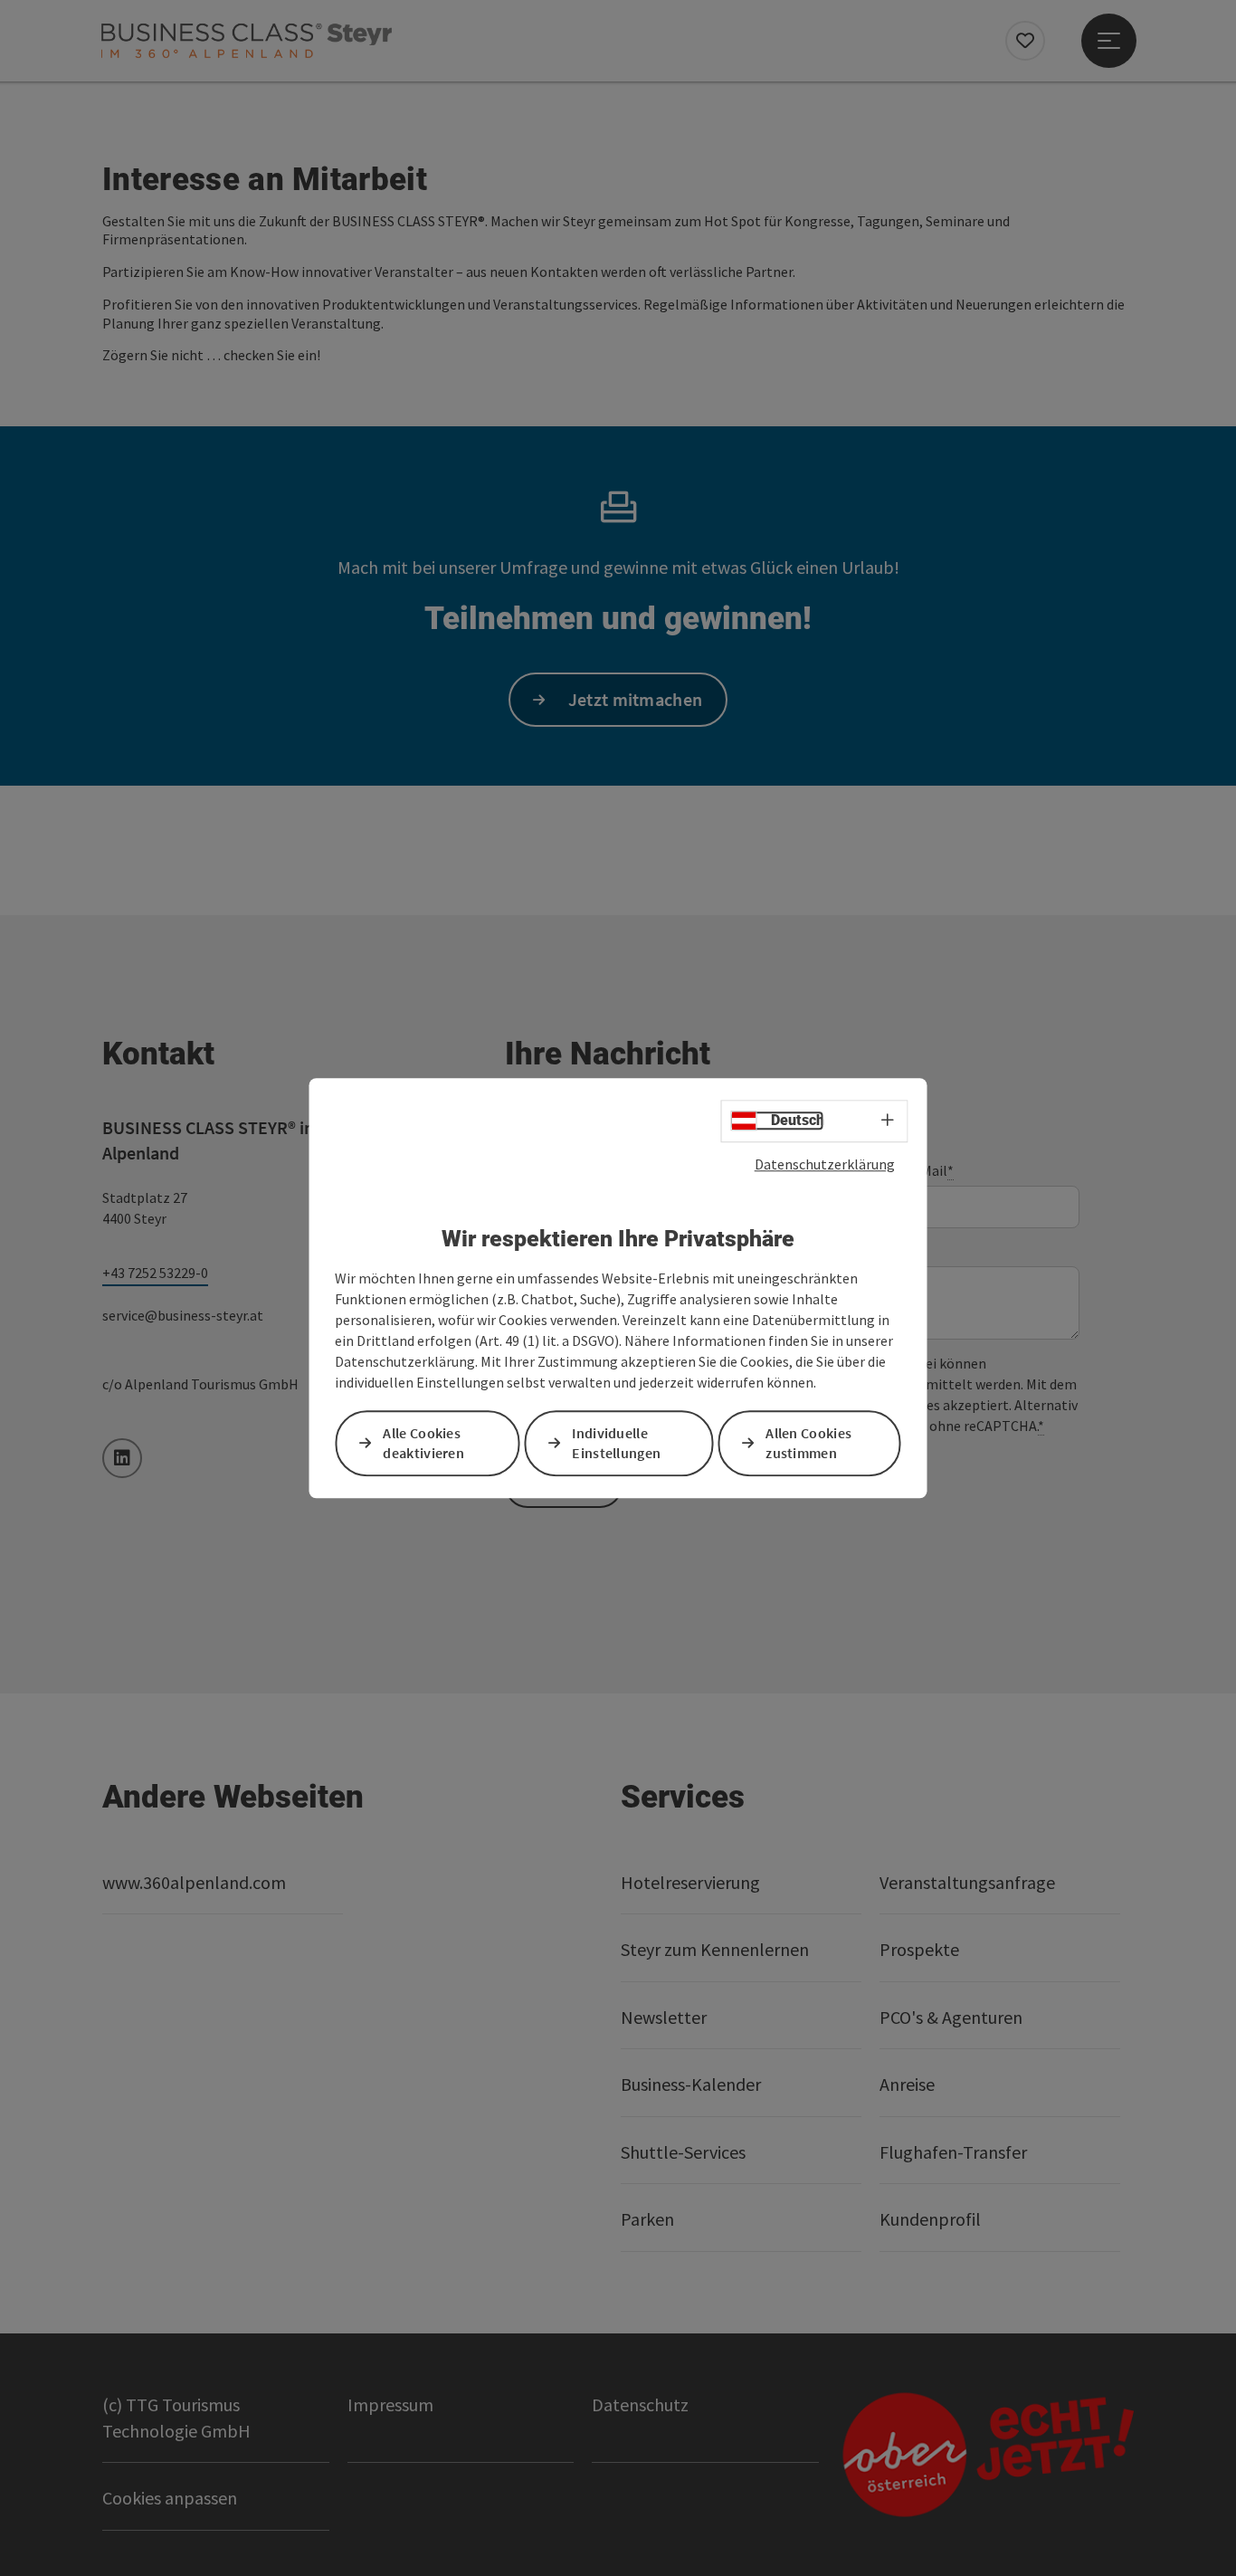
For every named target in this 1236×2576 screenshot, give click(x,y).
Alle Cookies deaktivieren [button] (423, 1443)
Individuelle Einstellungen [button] (616, 1443)
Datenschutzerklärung (825, 1164)
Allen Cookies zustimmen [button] (808, 1443)
